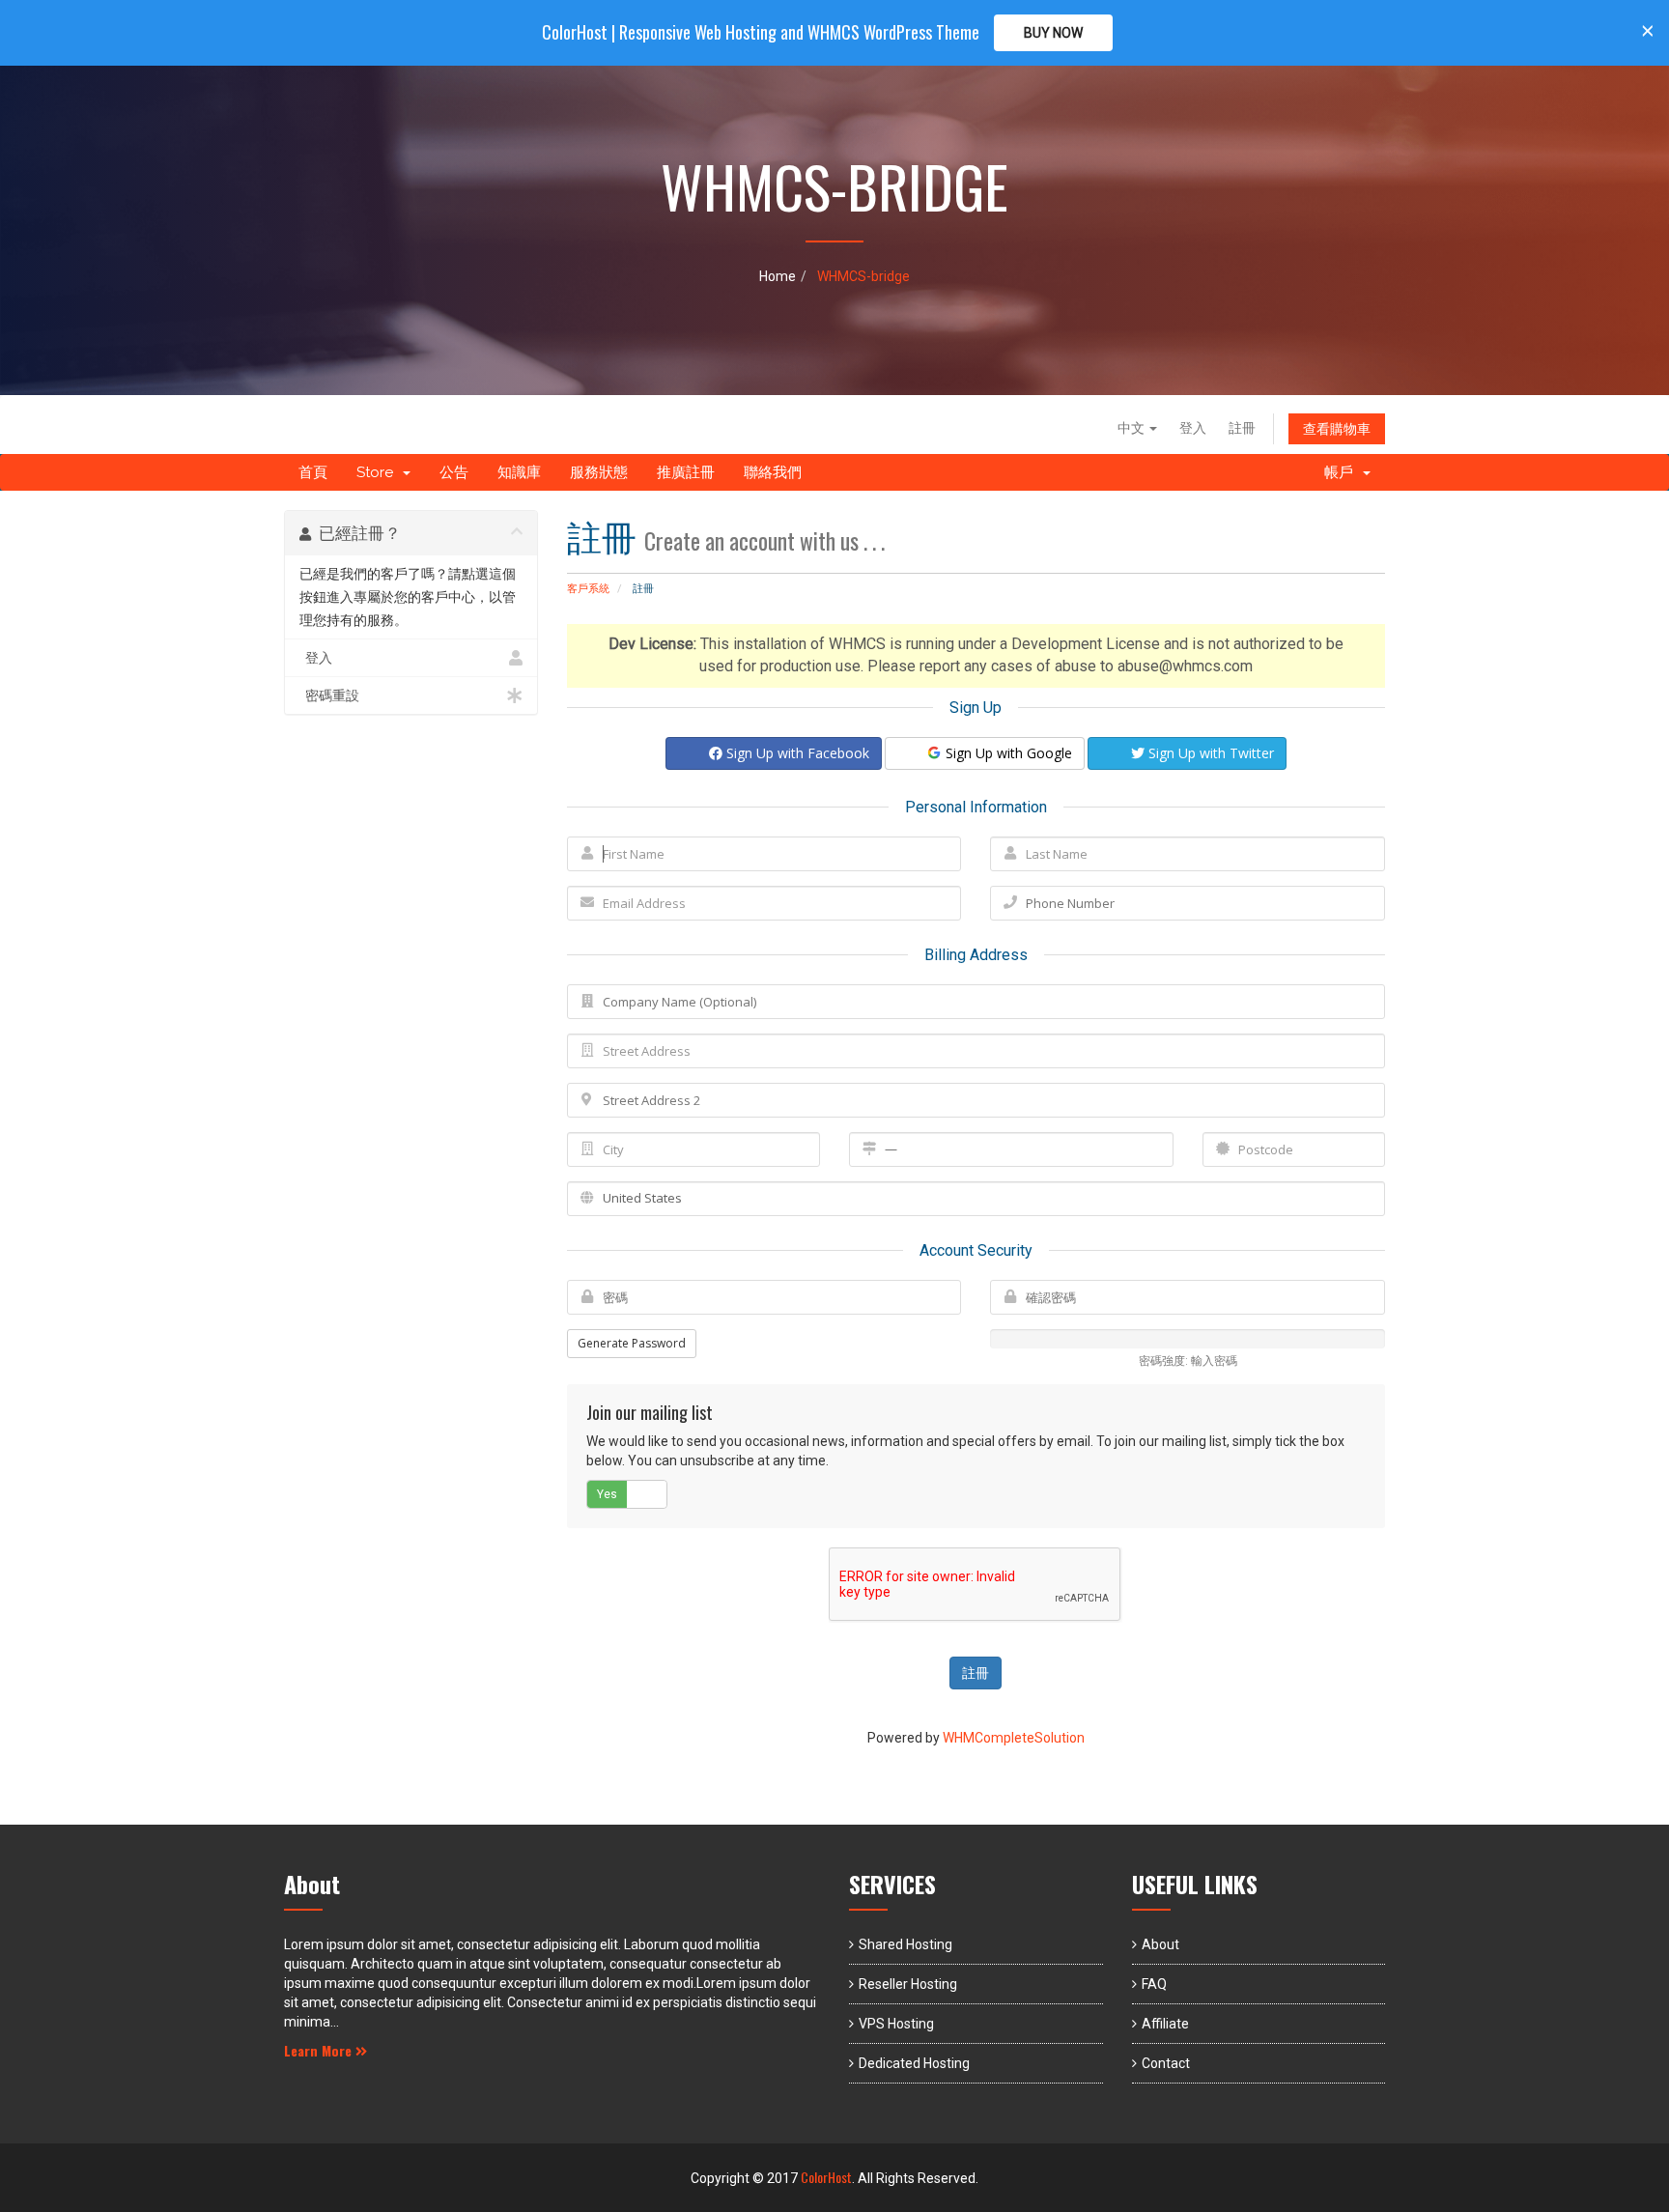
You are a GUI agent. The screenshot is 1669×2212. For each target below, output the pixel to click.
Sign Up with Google (1007, 753)
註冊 (1242, 428)
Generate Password (632, 1343)
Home (778, 276)
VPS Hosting (896, 2024)
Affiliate (1165, 2024)
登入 (1193, 428)
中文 (1132, 428)
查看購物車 (1337, 429)
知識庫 (519, 472)
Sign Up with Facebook (796, 753)
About (1160, 1944)
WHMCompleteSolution (1014, 1738)
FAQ (1154, 1984)
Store (379, 472)
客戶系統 (588, 589)
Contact (1166, 2063)
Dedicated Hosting (914, 2063)
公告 (454, 472)
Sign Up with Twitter (1209, 753)
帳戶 (1343, 472)
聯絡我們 (773, 472)
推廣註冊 (686, 472)
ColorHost (826, 2177)
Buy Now (1053, 33)
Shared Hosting (905, 1944)
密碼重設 (329, 695)
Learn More (320, 2050)
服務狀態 (599, 472)
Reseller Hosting (908, 1984)
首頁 (313, 472)
